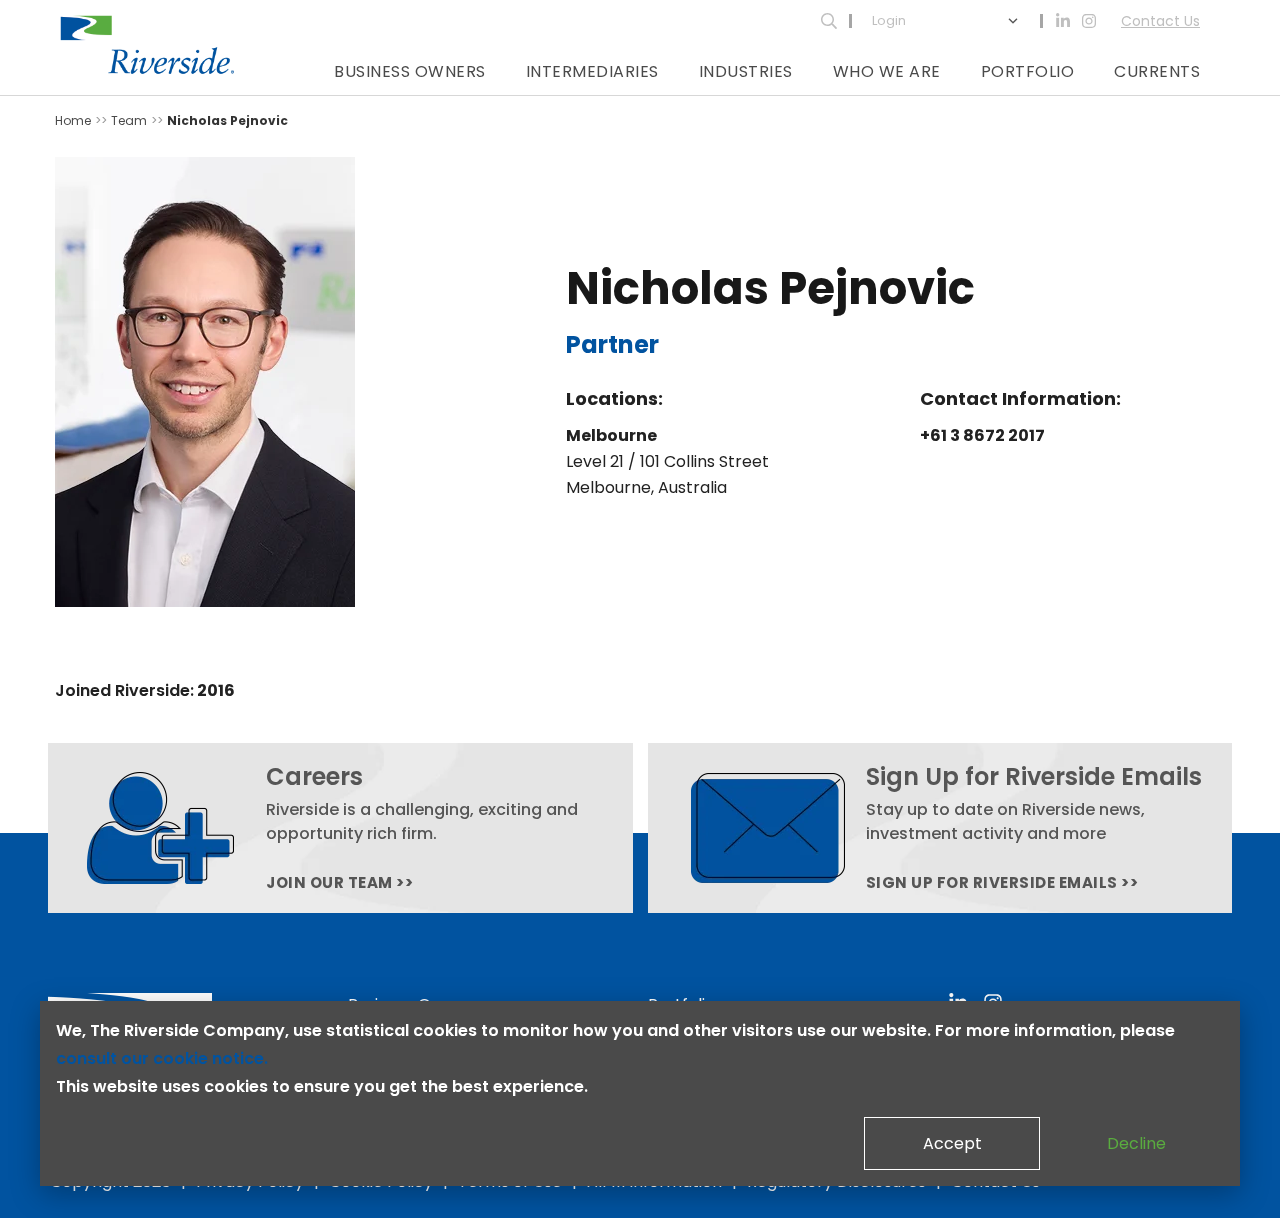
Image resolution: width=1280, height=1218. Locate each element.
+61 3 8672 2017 (982, 435)
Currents (1157, 71)
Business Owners (410, 71)
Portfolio (1028, 71)
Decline (1136, 1143)
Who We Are (887, 71)
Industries (746, 71)
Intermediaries (592, 71)
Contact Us (1160, 21)
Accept (952, 1143)
